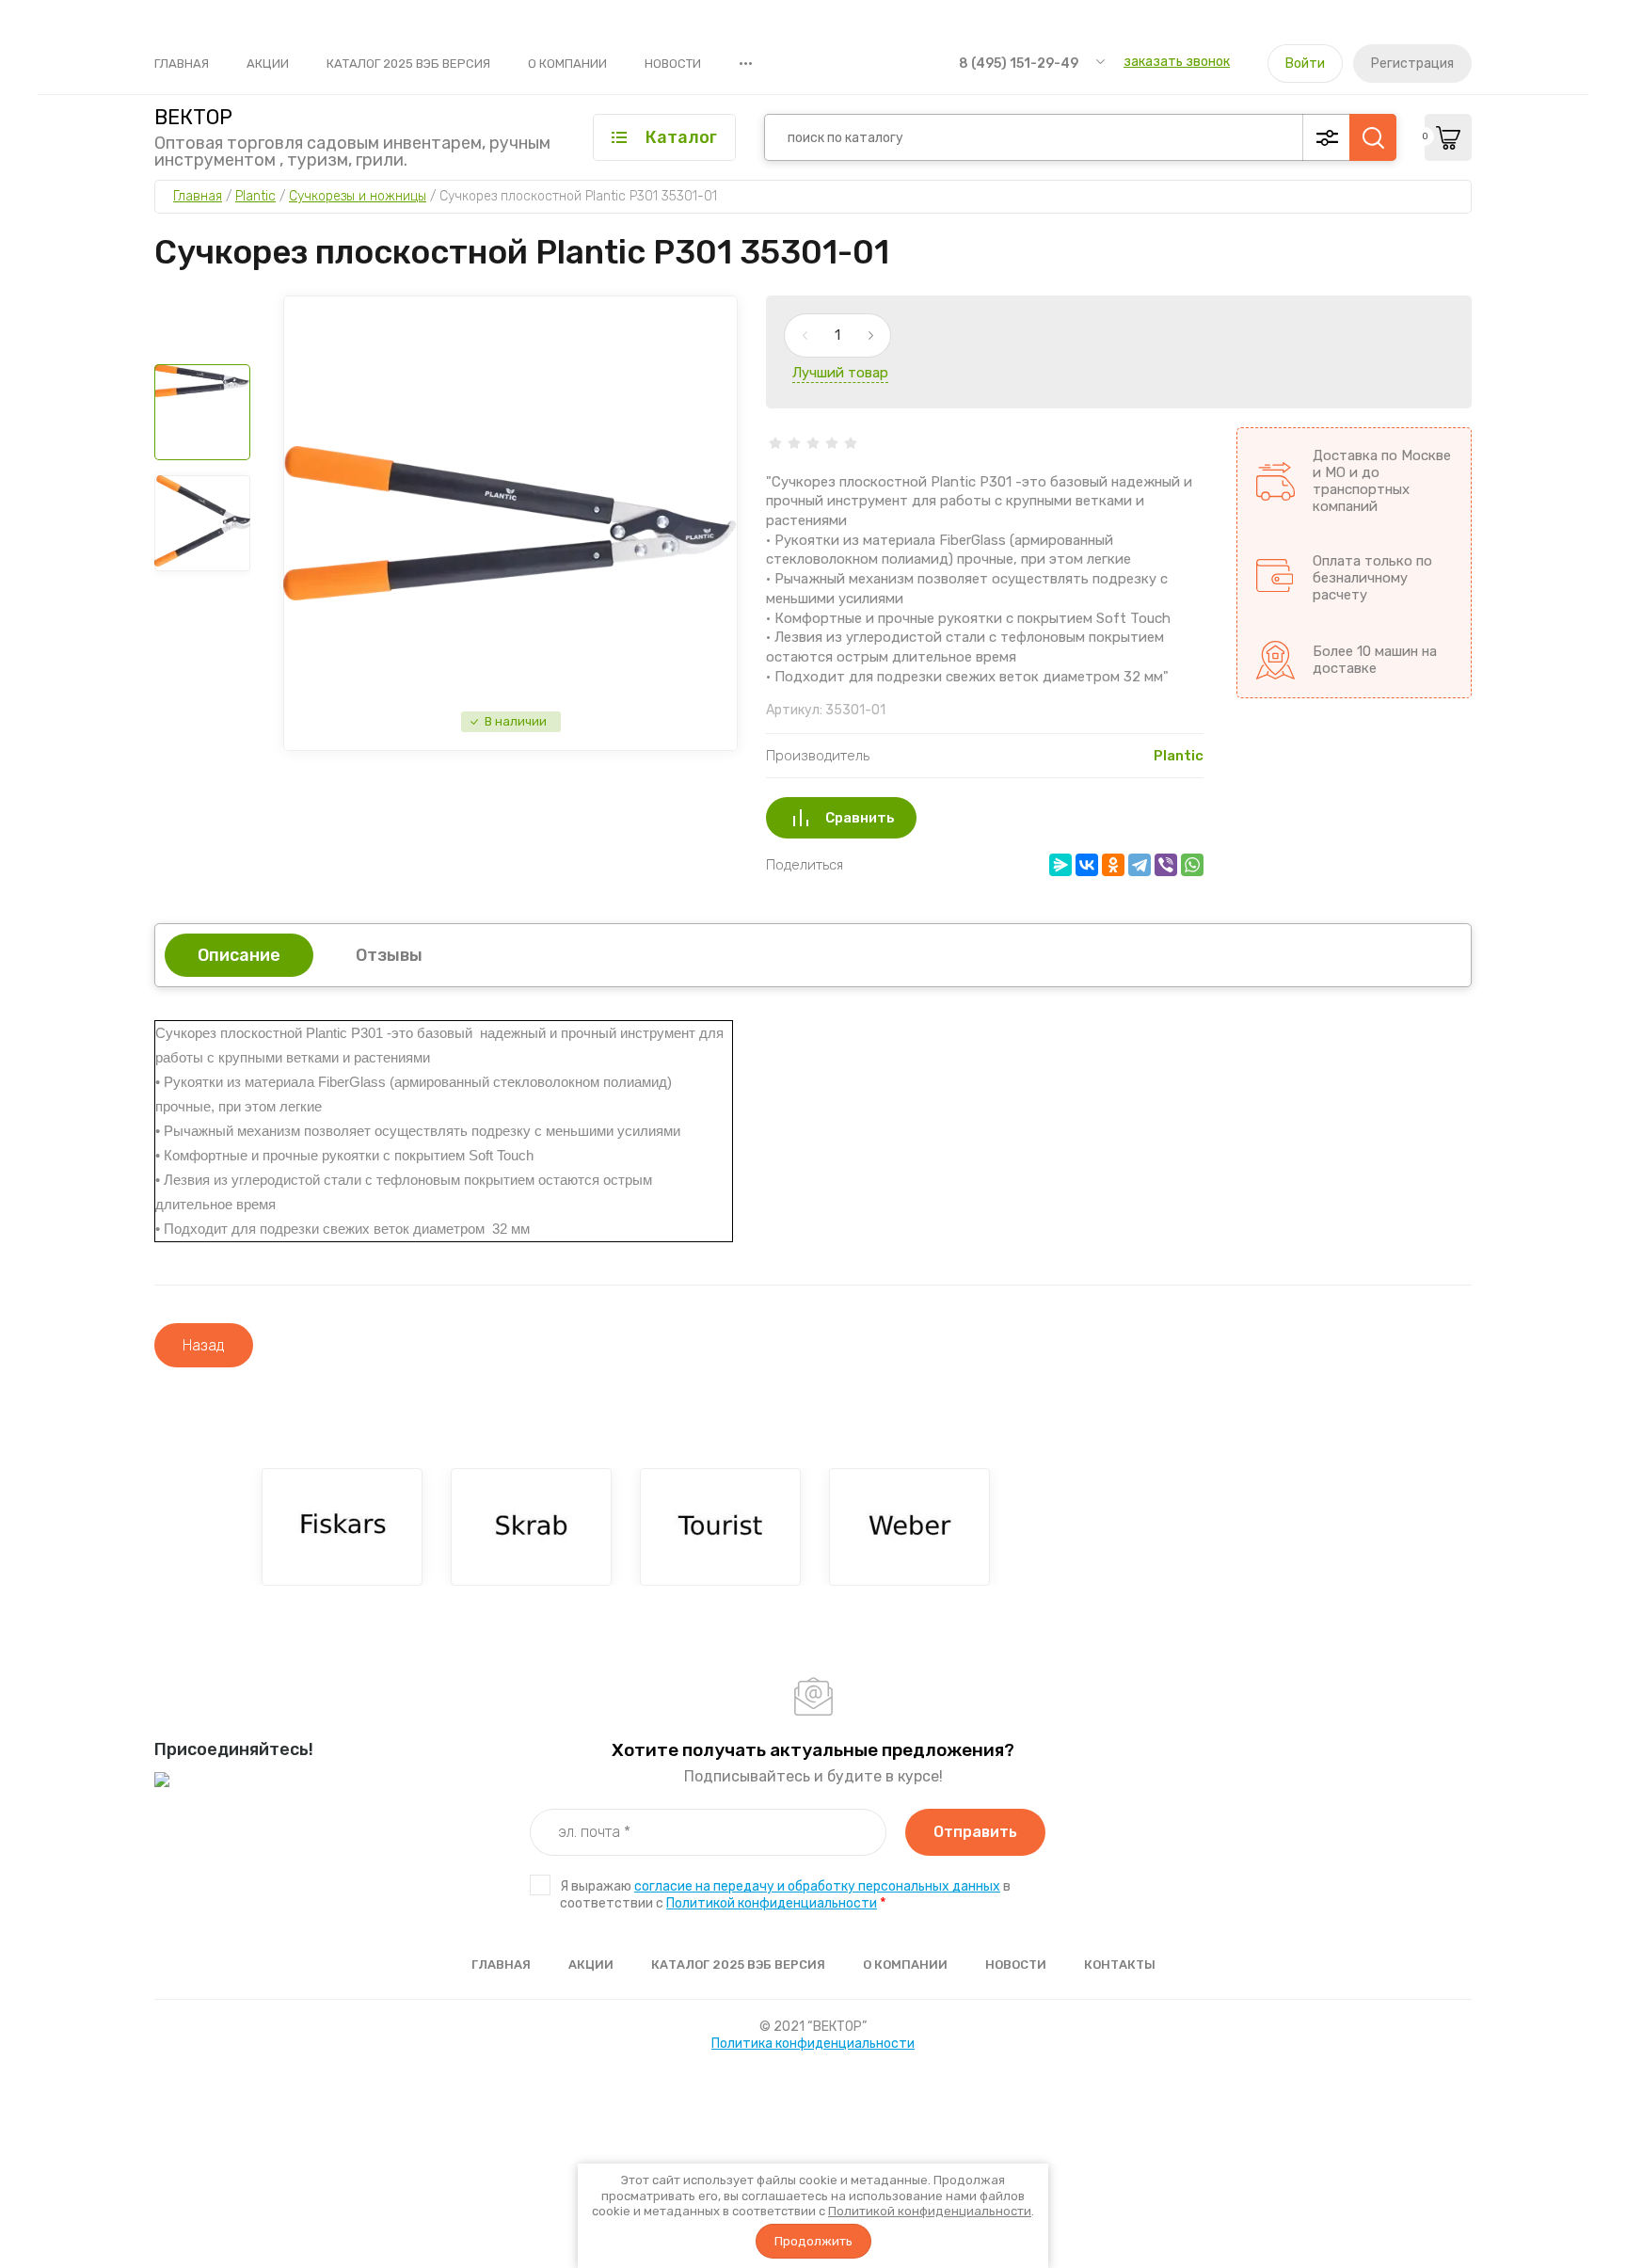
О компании (567, 64)
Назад (204, 1345)
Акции (268, 64)
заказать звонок (1177, 62)
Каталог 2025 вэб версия (408, 64)
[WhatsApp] (1192, 865)
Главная (182, 64)
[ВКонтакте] (1087, 865)
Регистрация (1412, 64)
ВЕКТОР (193, 118)
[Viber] (1166, 865)
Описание (239, 955)
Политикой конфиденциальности (930, 2211)
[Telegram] (1140, 865)
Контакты (1120, 1965)
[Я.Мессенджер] (1060, 865)
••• (746, 63)
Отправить (975, 1832)
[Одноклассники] (1113, 865)
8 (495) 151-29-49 (1019, 64)
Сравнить (860, 818)
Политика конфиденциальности (813, 2044)
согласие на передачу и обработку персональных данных (817, 1886)
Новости (673, 64)
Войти (1305, 64)
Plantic (1179, 756)
